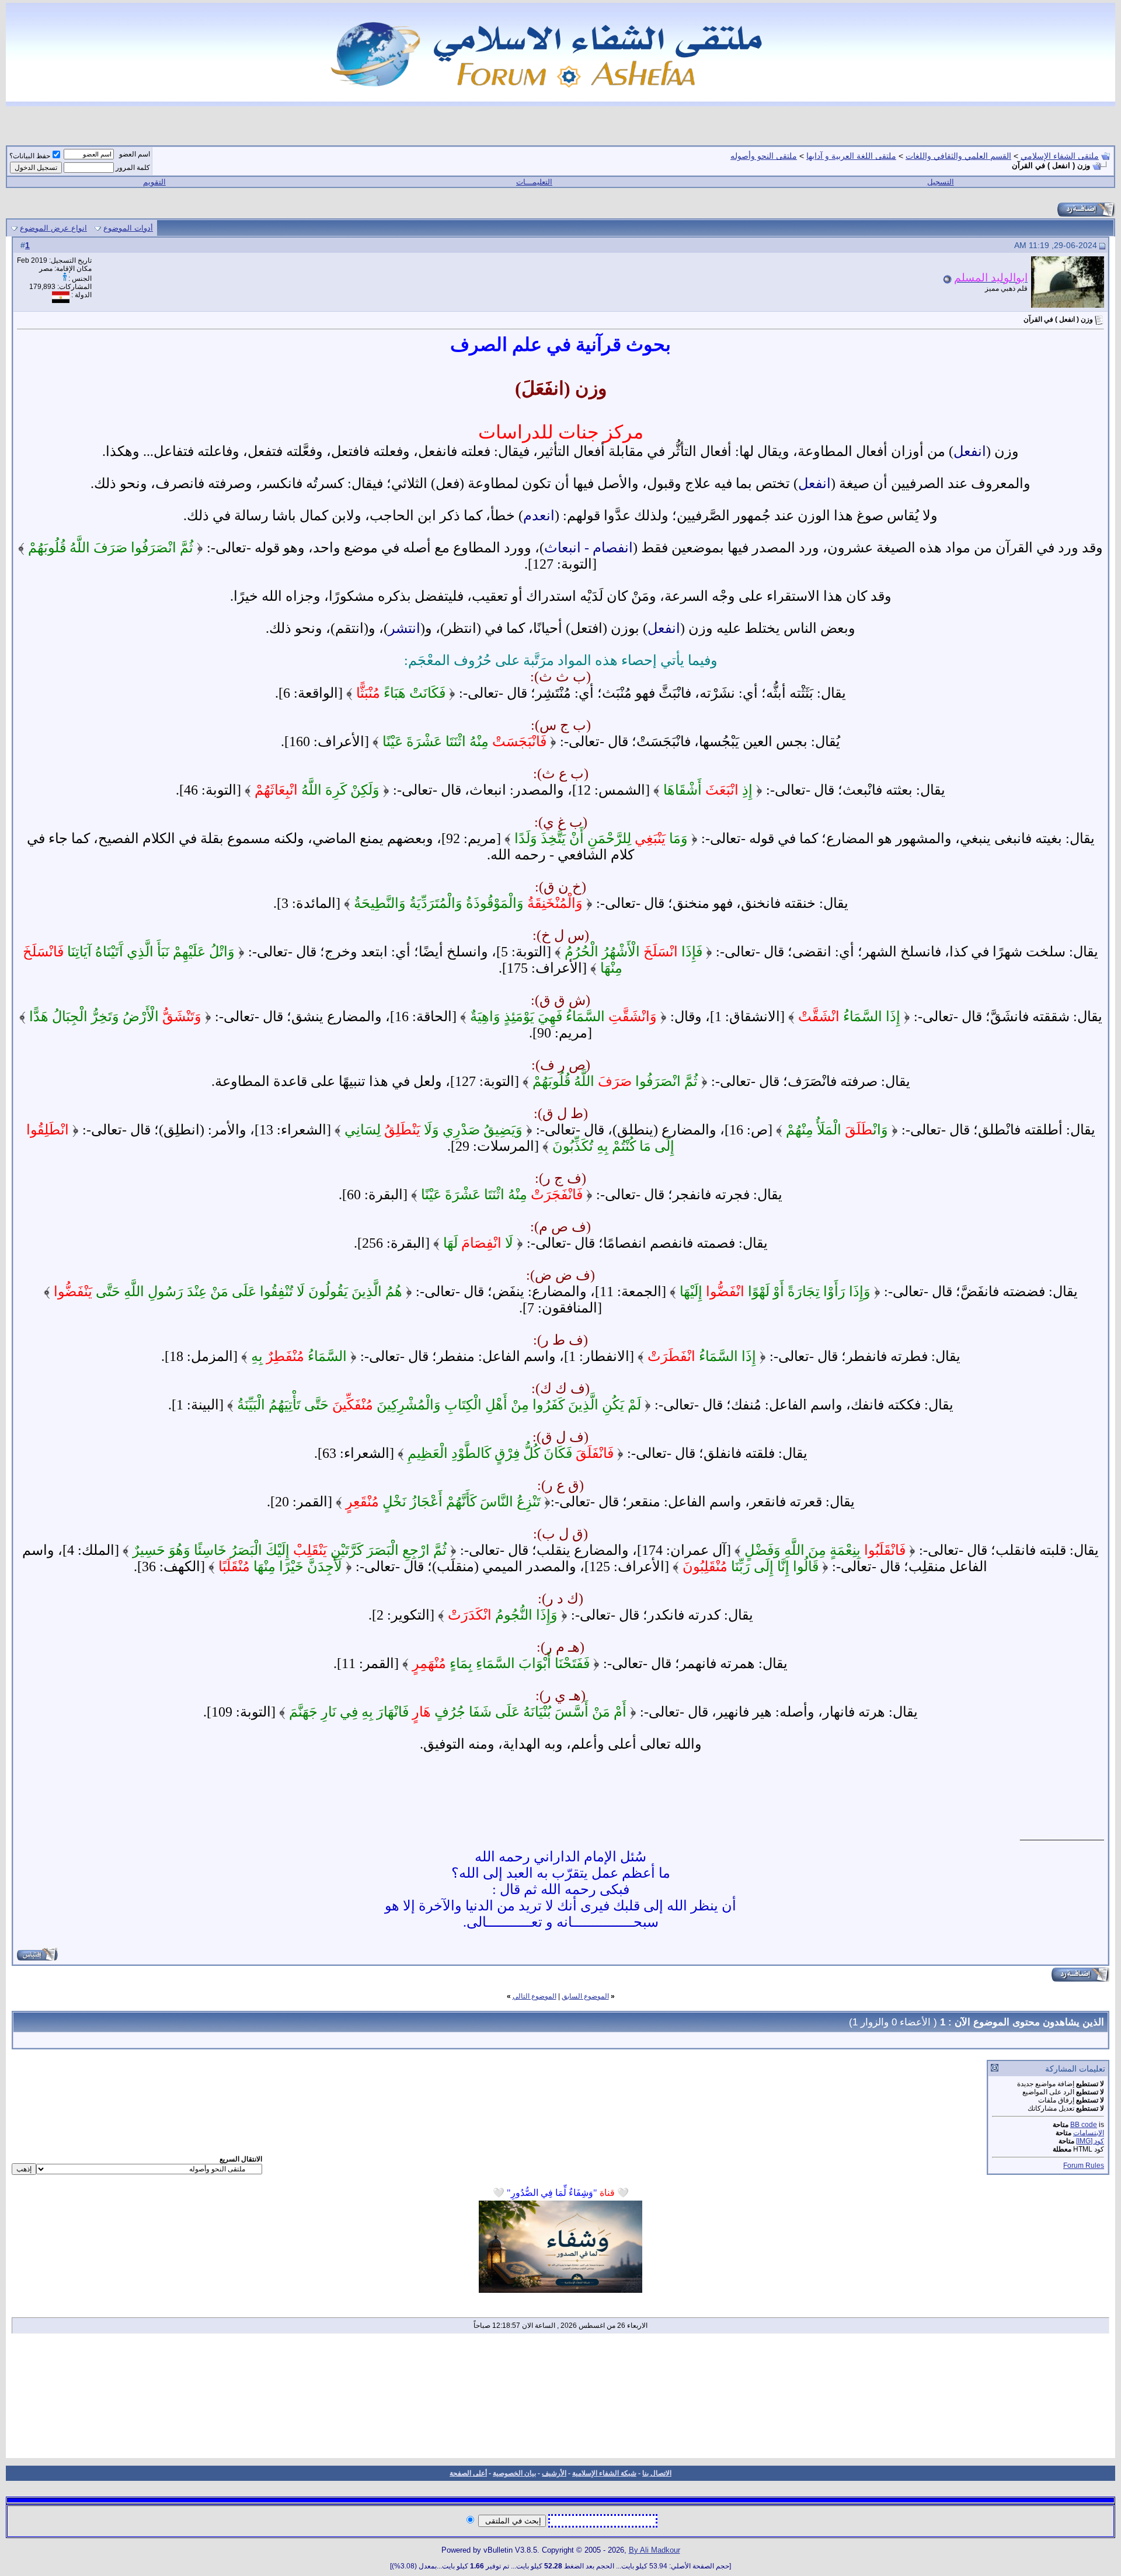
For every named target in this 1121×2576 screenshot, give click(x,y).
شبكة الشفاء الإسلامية (604, 2473)
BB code (1084, 2125)
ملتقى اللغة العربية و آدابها (851, 156)
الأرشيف (554, 2473)
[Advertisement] (560, 2400)
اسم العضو (135, 154)
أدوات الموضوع (128, 228)
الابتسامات (1089, 2133)
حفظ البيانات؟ (30, 156)
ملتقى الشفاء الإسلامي (1060, 156)
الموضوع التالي (535, 1996)
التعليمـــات (534, 182)
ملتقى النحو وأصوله (764, 156)
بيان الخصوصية (514, 2473)
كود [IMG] (1090, 2141)
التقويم (154, 182)
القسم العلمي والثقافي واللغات (958, 156)
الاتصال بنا (657, 2473)
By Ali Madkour (655, 2550)
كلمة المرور (133, 168)
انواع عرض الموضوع (53, 228)
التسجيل (941, 182)
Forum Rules (1084, 2166)
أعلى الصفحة (468, 2473)
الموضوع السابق (585, 1996)
